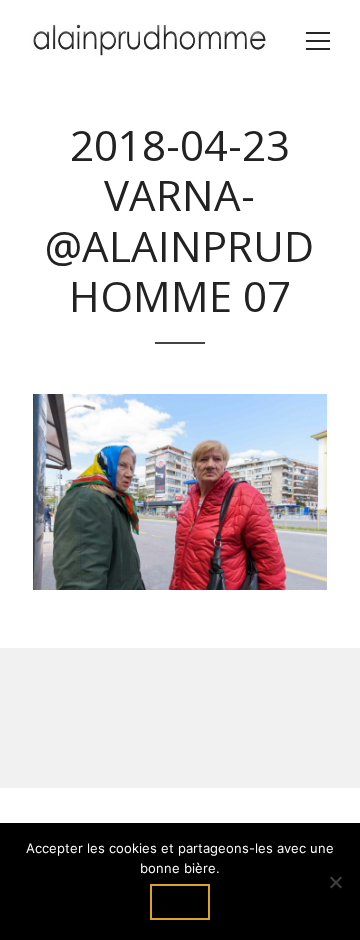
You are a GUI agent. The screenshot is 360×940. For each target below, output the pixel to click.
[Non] (335, 882)
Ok (180, 901)
